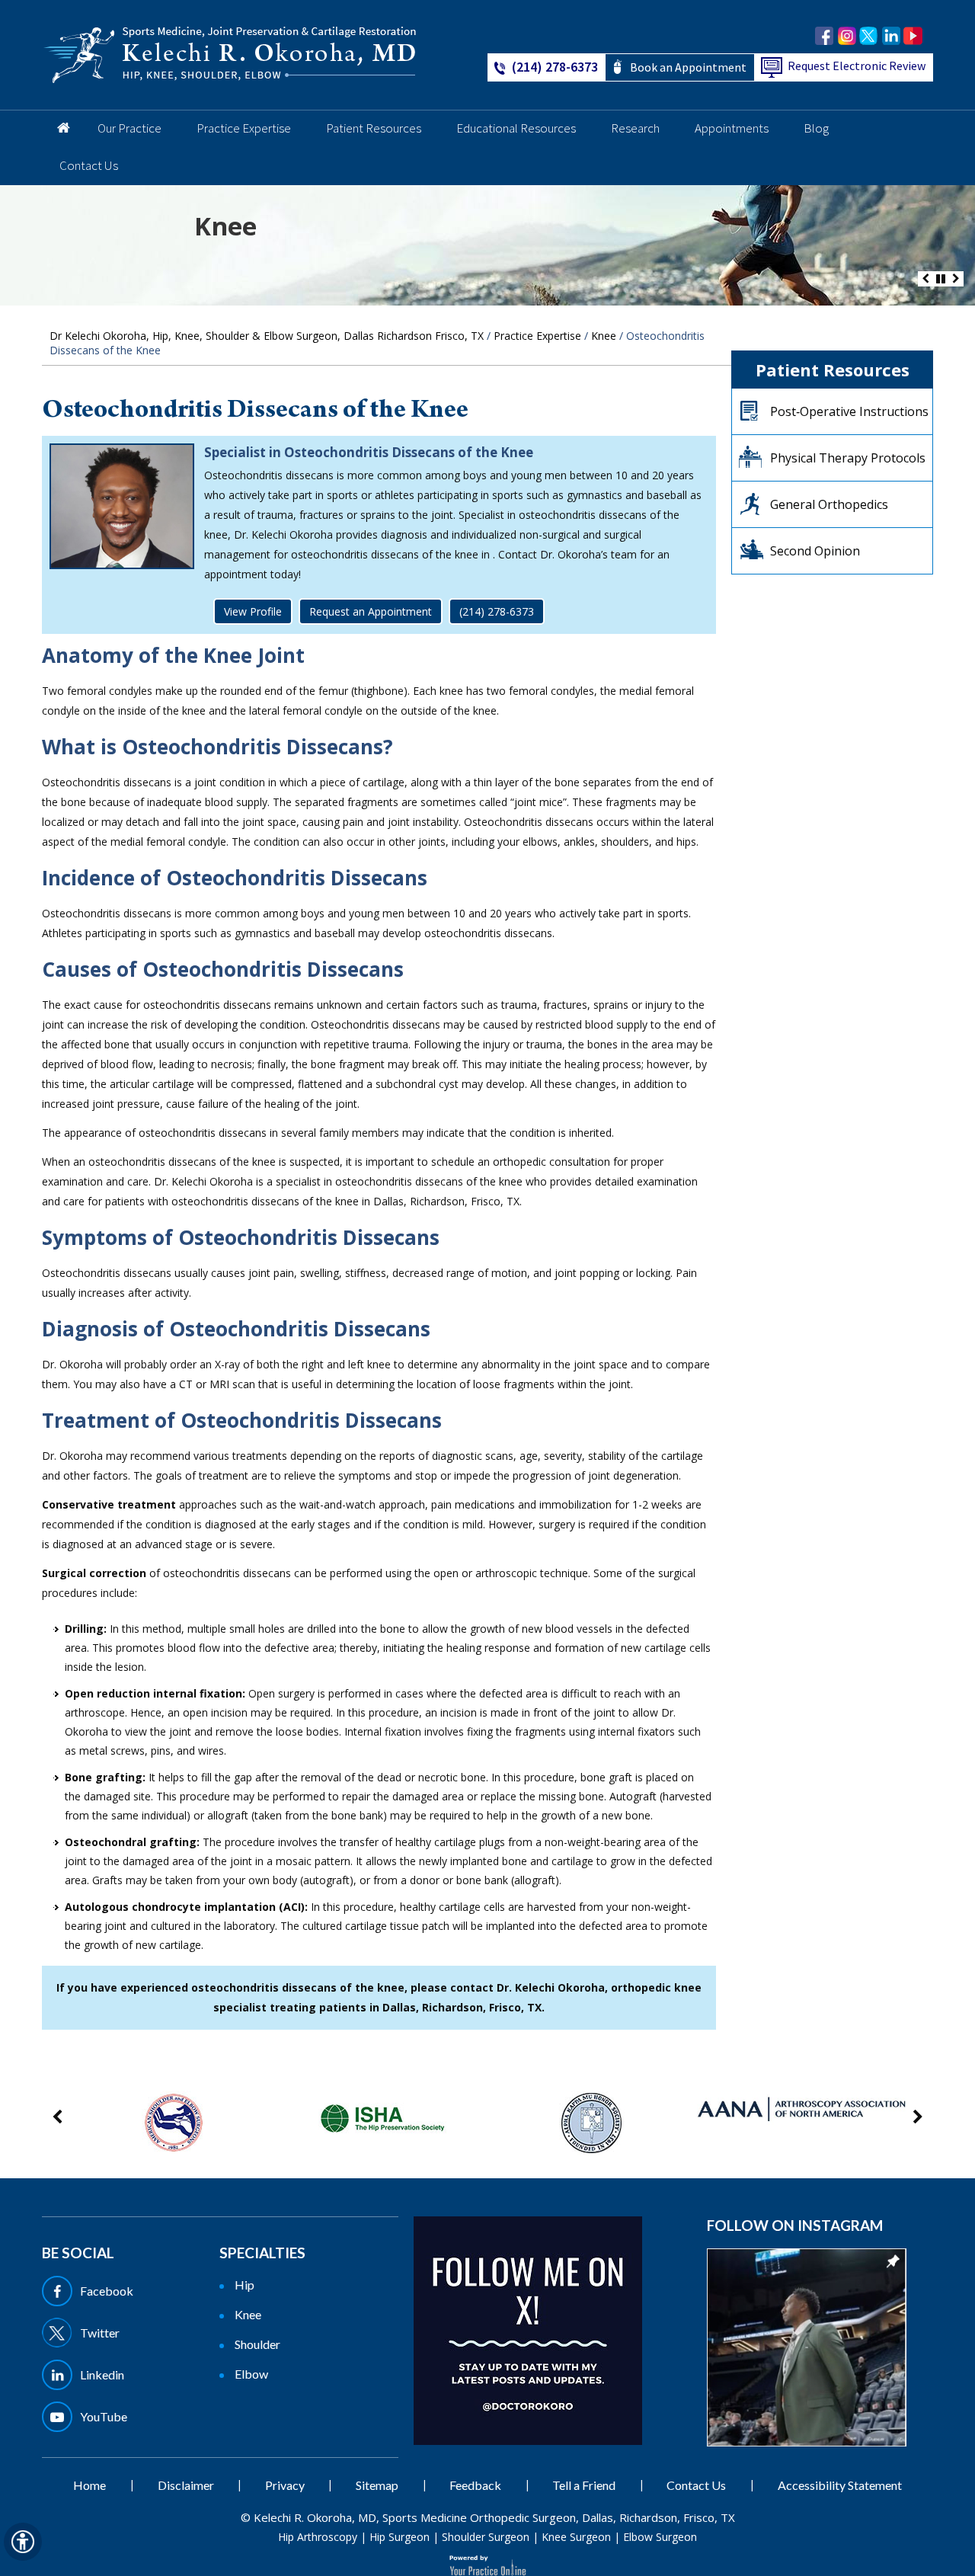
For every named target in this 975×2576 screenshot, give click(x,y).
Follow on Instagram (795, 2225)
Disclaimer (186, 2485)
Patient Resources (374, 128)
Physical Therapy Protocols (848, 458)
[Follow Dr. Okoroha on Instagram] (847, 36)
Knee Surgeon (576, 2537)
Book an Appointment (688, 67)
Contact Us (89, 165)
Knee (225, 226)
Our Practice (129, 128)
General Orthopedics (829, 504)
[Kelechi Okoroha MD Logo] (230, 54)
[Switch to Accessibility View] (23, 2542)
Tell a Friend (584, 2485)
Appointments (732, 128)
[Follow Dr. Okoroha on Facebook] (825, 36)
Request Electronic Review (857, 66)
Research (635, 128)
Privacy (285, 2485)
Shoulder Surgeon (486, 2537)
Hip (245, 2285)
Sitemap (377, 2485)
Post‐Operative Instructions (849, 411)
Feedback (475, 2485)
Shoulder (257, 2344)
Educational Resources (516, 128)
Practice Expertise (244, 128)
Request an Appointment (371, 611)
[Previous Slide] (925, 279)
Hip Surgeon (400, 2537)
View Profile (253, 611)
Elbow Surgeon (660, 2537)
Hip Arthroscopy (318, 2537)
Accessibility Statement (840, 2485)
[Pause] (941, 279)
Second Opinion (815, 551)
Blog (816, 128)
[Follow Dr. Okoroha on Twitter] (869, 36)
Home (61, 129)
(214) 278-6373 (555, 67)
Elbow (251, 2374)
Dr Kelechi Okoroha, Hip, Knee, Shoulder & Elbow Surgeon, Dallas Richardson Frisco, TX (267, 336)
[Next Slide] (956, 279)
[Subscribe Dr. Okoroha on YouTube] (913, 36)
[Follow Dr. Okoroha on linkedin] (891, 36)
